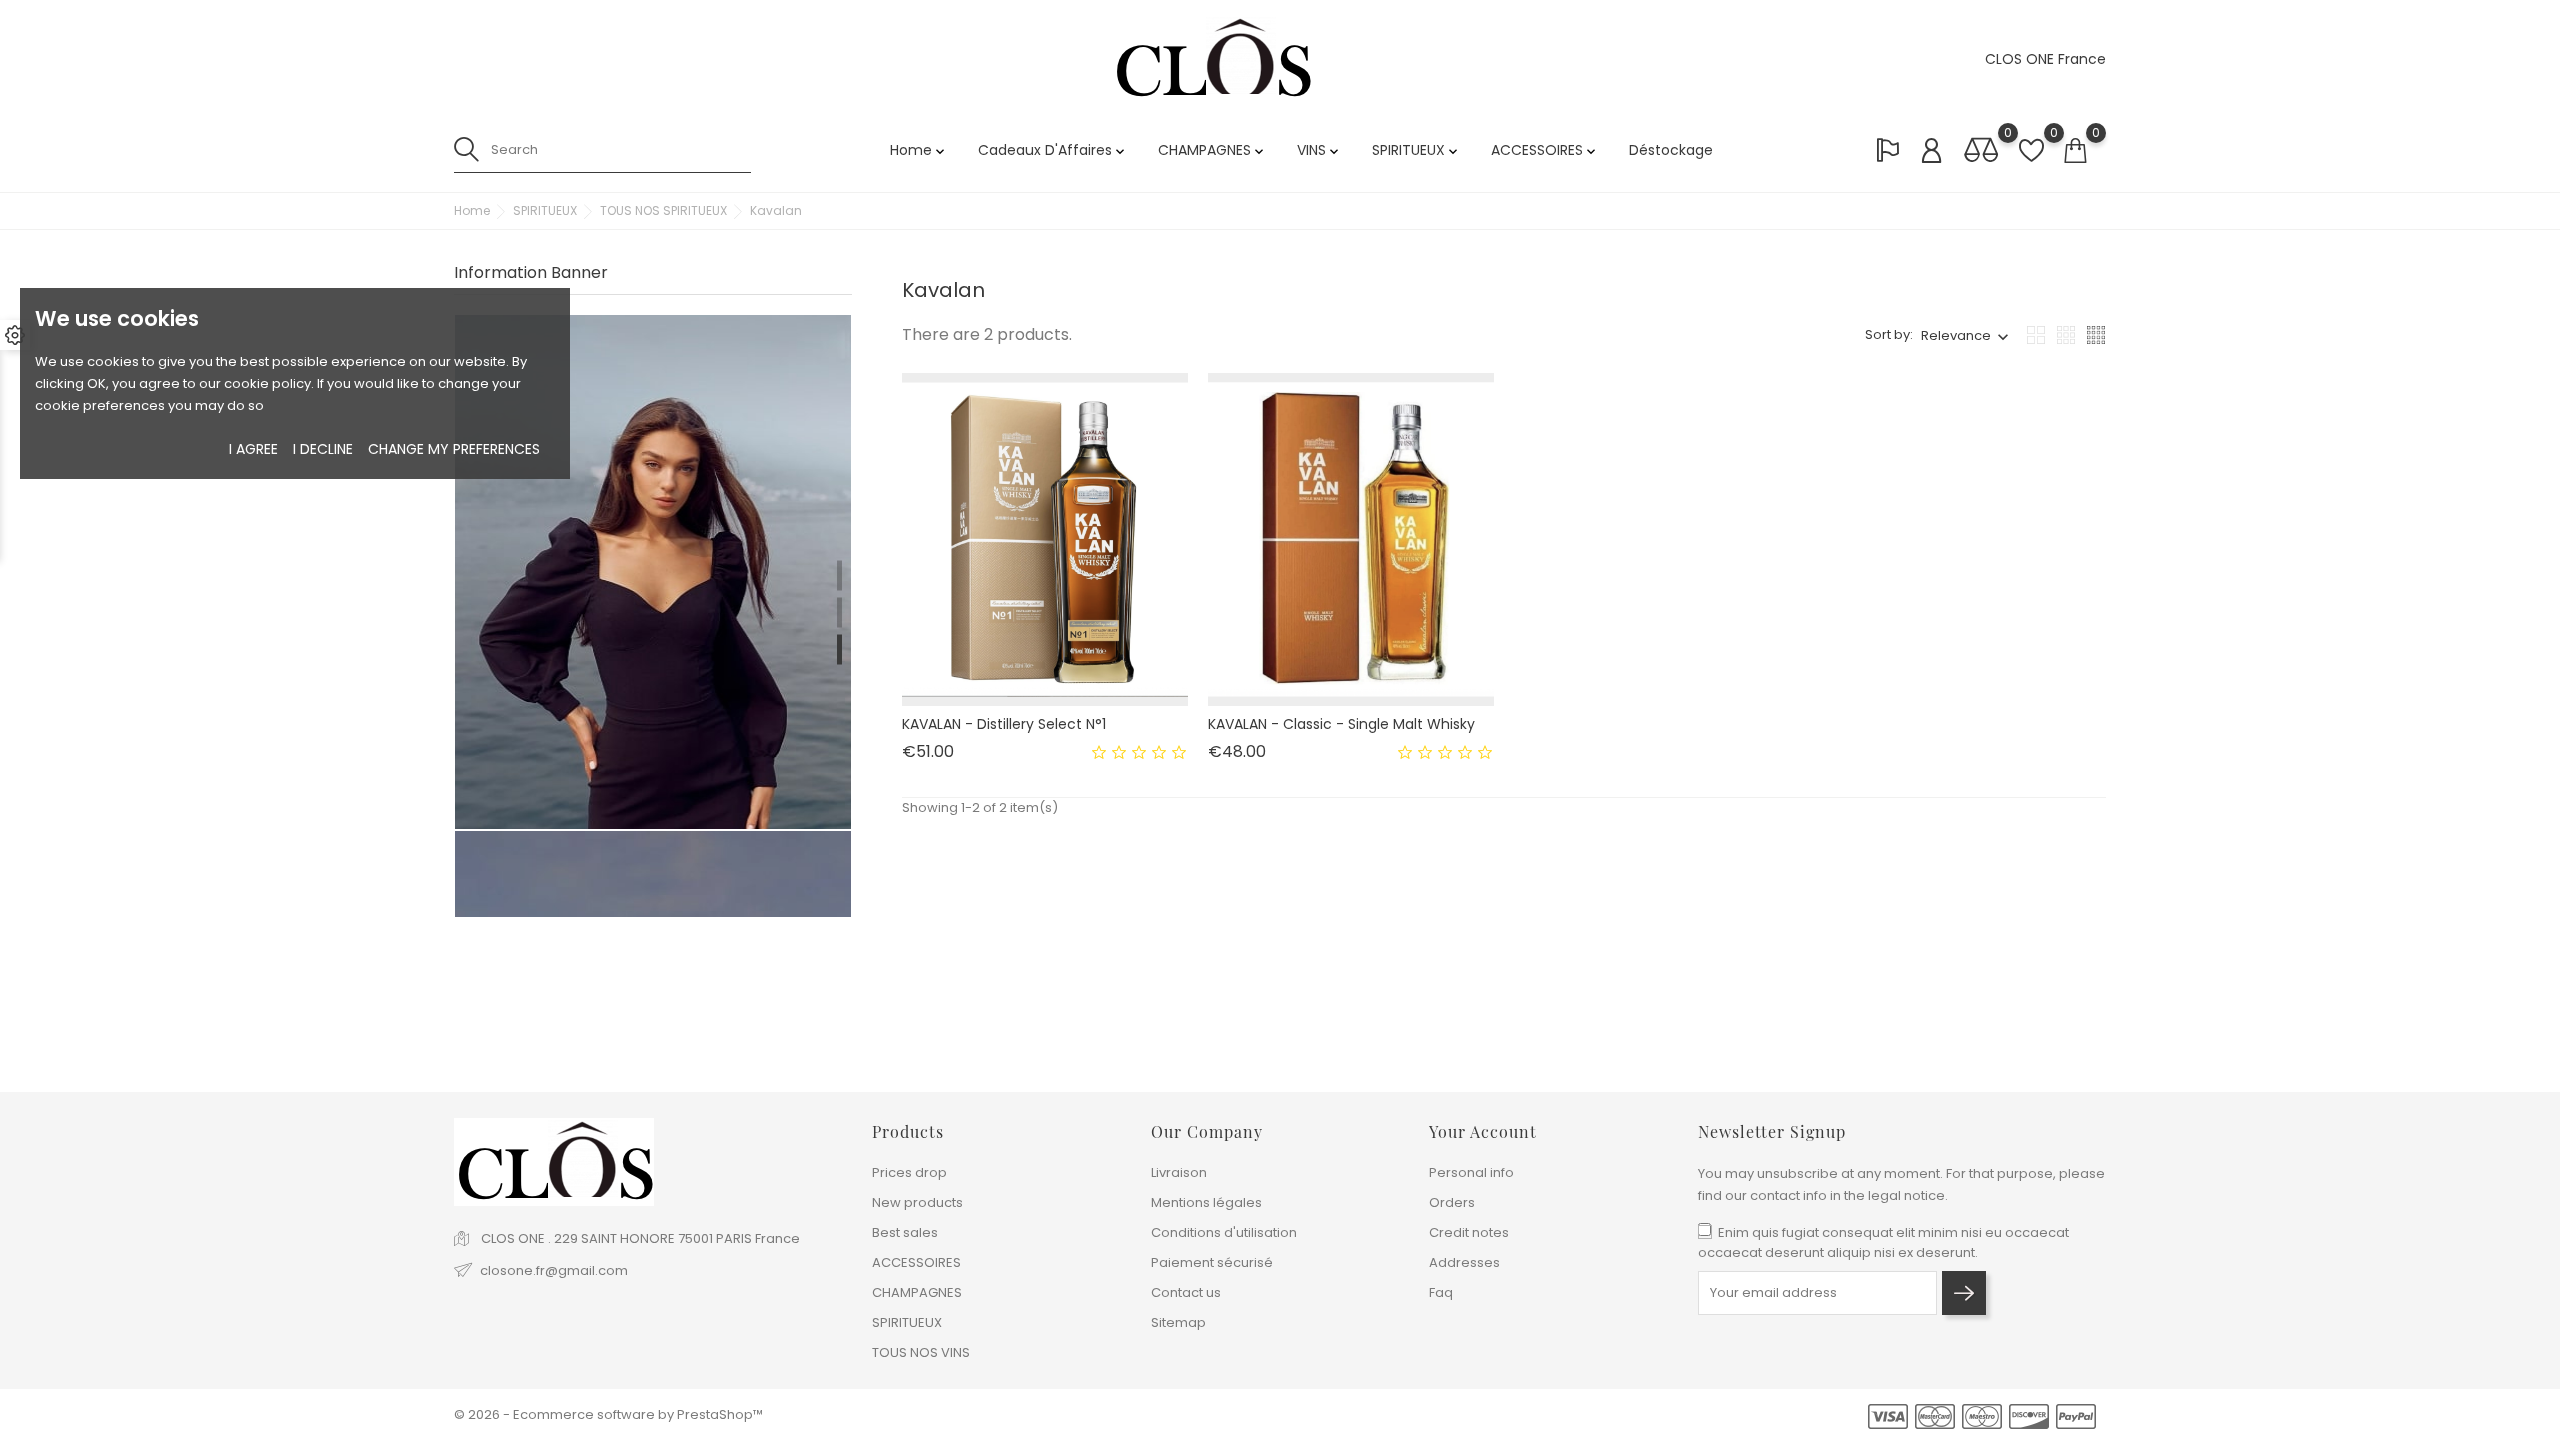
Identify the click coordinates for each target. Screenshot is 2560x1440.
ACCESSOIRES (1545, 150)
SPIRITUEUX (1416, 150)
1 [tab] (839, 575)
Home (919, 150)
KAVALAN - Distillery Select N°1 (1004, 724)
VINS (1319, 150)
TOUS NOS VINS (921, 1352)
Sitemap (1178, 1322)
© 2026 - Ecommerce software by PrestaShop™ (608, 1414)
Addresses (1464, 1262)
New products (917, 1202)
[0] (1981, 151)
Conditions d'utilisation (1224, 1232)
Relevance (1956, 335)
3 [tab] (839, 649)
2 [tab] (839, 612)
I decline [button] (323, 449)
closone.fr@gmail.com (554, 1270)
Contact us (1186, 1292)
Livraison (1179, 1172)
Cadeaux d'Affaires (1053, 150)
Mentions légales (1206, 1202)
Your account (1483, 1131)
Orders (1452, 1202)
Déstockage (1671, 150)
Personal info (1471, 1172)
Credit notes (1469, 1232)
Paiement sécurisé (1212, 1262)
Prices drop (909, 1172)
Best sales (905, 1232)
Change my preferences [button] (454, 449)
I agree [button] (253, 449)
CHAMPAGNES (1212, 150)
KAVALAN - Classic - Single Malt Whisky (1341, 724)
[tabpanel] (653, 529)
